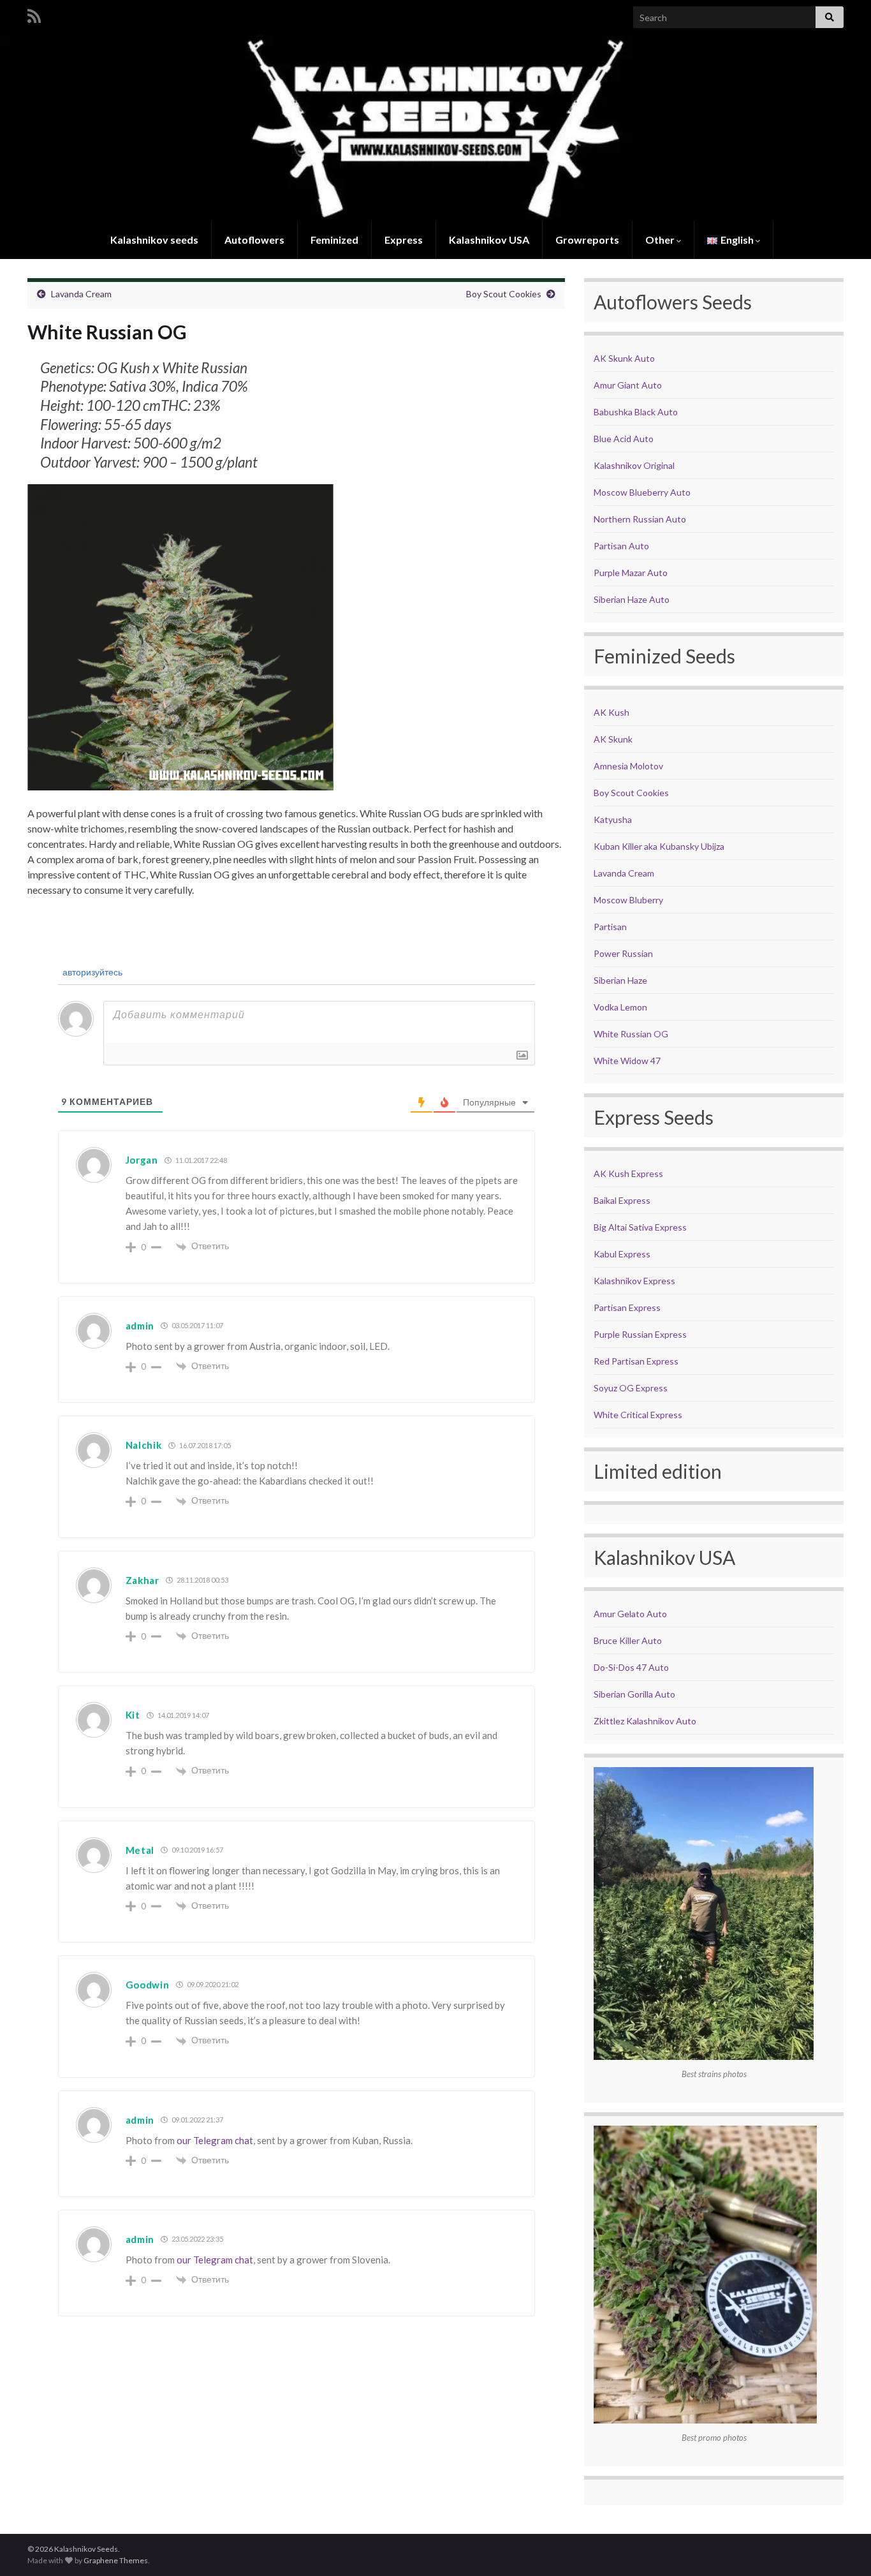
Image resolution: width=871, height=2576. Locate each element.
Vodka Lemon (620, 1007)
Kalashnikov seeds (154, 240)
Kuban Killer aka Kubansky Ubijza (659, 846)
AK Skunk (613, 739)
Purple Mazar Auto (631, 573)
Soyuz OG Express (631, 1388)
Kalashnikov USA (489, 240)
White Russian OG (631, 1034)
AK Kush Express (628, 1173)
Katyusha (613, 819)
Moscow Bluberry (628, 900)
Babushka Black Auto (636, 412)
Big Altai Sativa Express (640, 1227)
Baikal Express (622, 1200)
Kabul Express (622, 1254)
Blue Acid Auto (624, 439)
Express (404, 240)
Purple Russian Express (640, 1334)
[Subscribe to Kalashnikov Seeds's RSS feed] (34, 14)
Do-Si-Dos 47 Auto (631, 1667)
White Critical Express (638, 1415)
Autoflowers (254, 240)
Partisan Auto (621, 546)
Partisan (610, 927)
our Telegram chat (215, 2140)
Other (661, 240)
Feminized (334, 240)
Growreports (587, 240)
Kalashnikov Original (634, 465)
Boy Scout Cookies (504, 294)
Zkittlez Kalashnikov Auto (645, 1721)
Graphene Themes (116, 2560)
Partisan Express (627, 1307)
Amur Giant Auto (628, 385)
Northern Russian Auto (640, 519)
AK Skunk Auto (624, 358)
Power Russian (623, 953)
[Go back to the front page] (435, 128)
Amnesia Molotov (628, 766)
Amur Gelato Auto (630, 1614)
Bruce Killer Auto (628, 1640)
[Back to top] (842, 2547)
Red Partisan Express (636, 1361)
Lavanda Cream (81, 294)
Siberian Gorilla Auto (634, 1694)
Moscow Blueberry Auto (642, 492)
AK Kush (611, 712)
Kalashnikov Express (634, 1281)
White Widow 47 (627, 1061)
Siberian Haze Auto (632, 599)
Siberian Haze (620, 980)
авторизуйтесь (91, 972)
